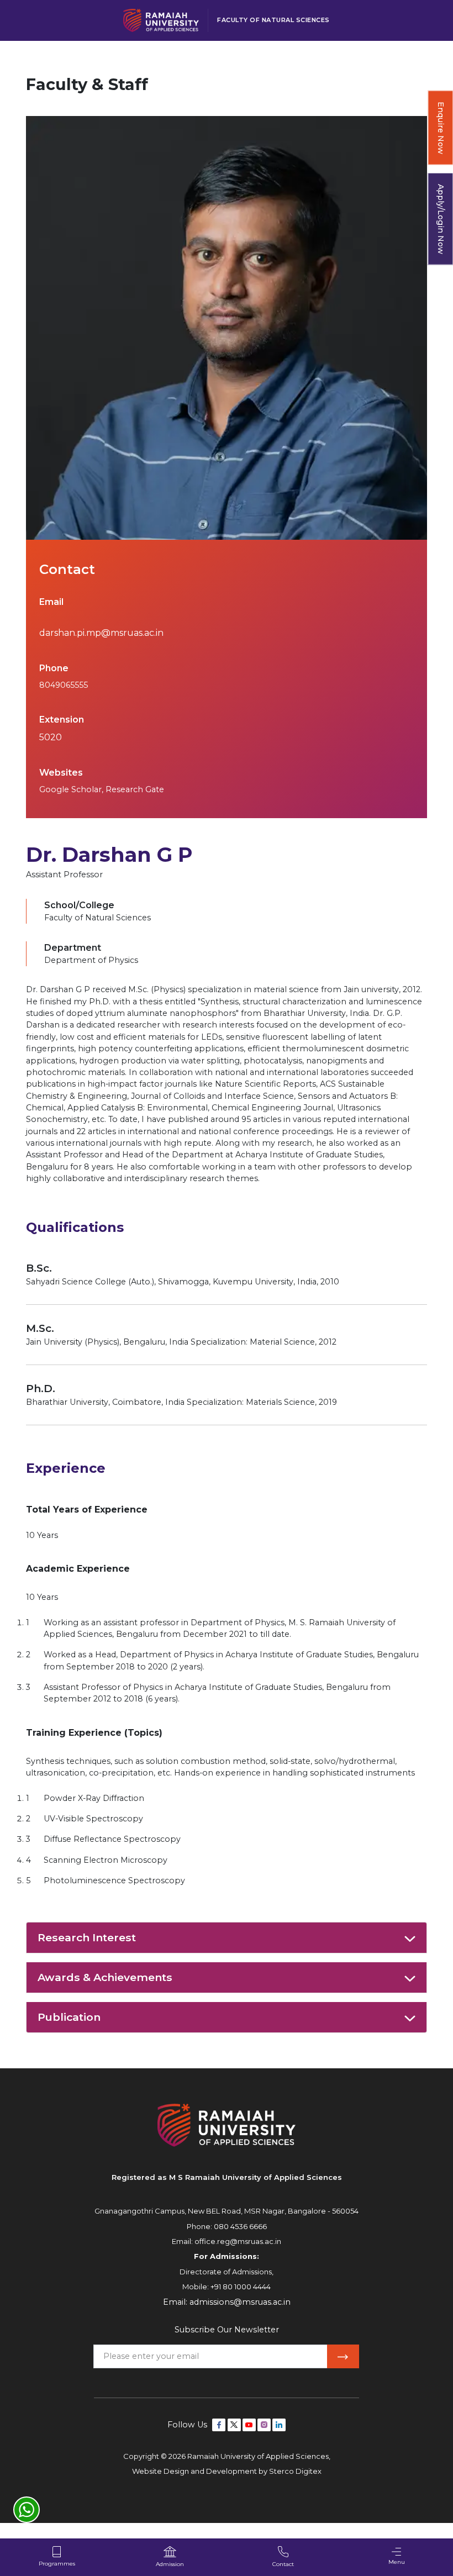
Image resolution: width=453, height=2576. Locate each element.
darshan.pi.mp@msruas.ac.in (101, 633)
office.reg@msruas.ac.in (238, 2241)
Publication (69, 2017)
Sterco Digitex (295, 2471)
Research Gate (135, 789)
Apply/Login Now (441, 219)
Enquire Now (441, 128)
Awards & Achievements (105, 1977)
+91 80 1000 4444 (241, 2287)
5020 (51, 737)
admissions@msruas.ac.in (240, 2302)
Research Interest (87, 1937)
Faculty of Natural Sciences (273, 20)
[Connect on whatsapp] (27, 2510)
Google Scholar (70, 789)
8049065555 (64, 685)
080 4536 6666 (240, 2226)
